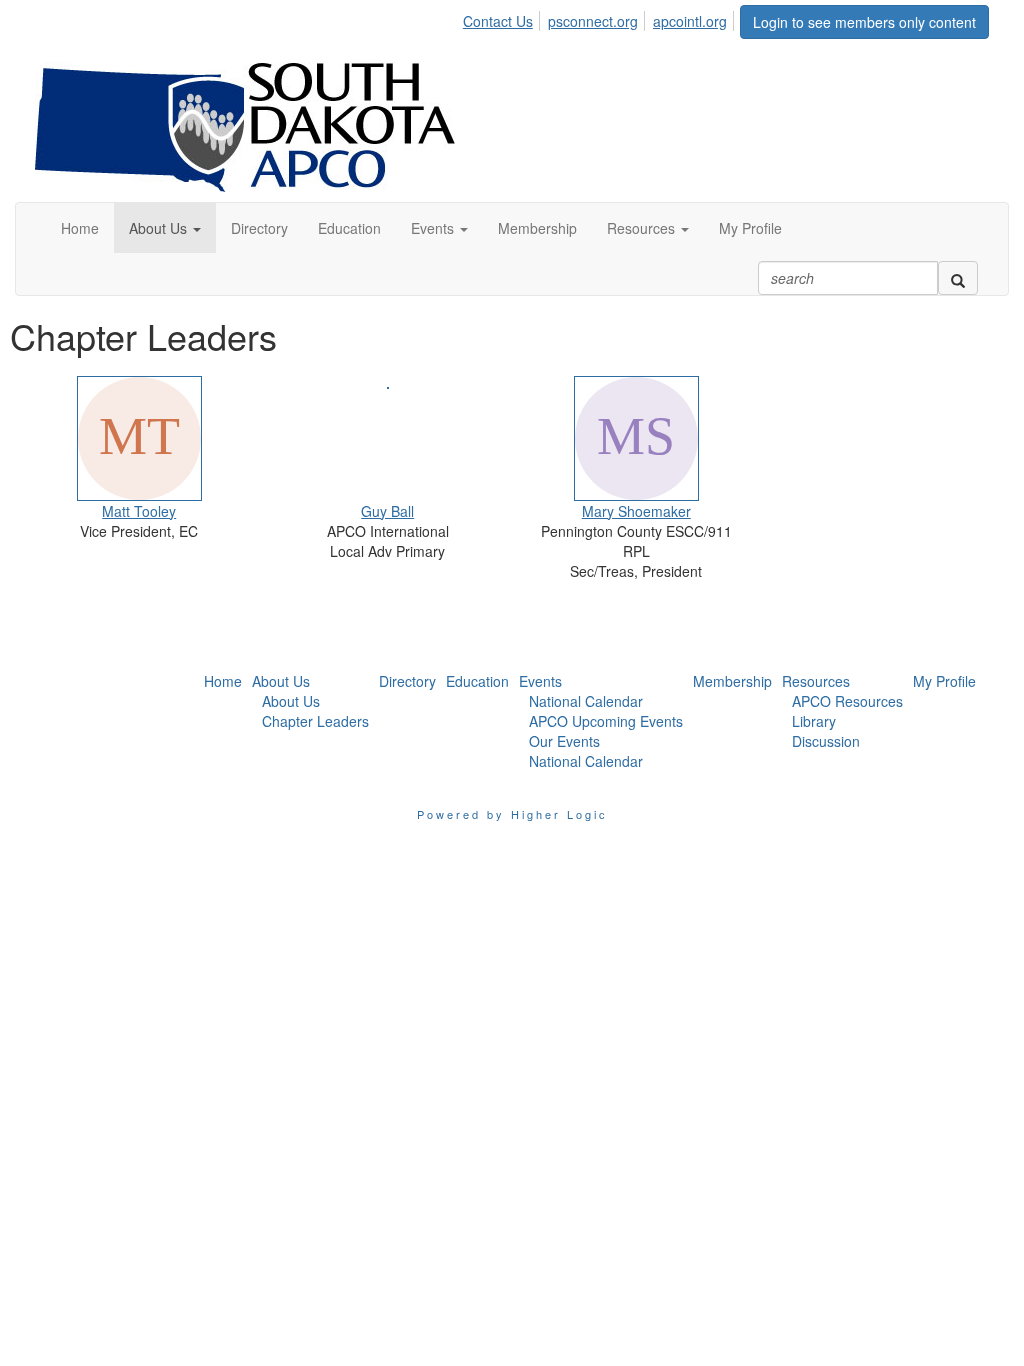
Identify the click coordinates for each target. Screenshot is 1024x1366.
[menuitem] (503, 18)
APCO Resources (847, 701)
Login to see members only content (864, 22)
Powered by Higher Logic (512, 814)
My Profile (944, 681)
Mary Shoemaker (636, 511)
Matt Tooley (139, 511)
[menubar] (600, 18)
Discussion (826, 741)
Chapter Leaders (315, 721)
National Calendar (586, 701)
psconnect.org (593, 21)
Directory (407, 681)
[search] (958, 278)
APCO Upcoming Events (606, 721)
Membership (732, 681)
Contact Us (498, 21)
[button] (165, 228)
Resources (816, 681)
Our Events (564, 741)
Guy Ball (387, 511)
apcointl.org (690, 21)
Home (223, 681)
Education (477, 681)
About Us (281, 681)
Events (540, 681)
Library (814, 721)
